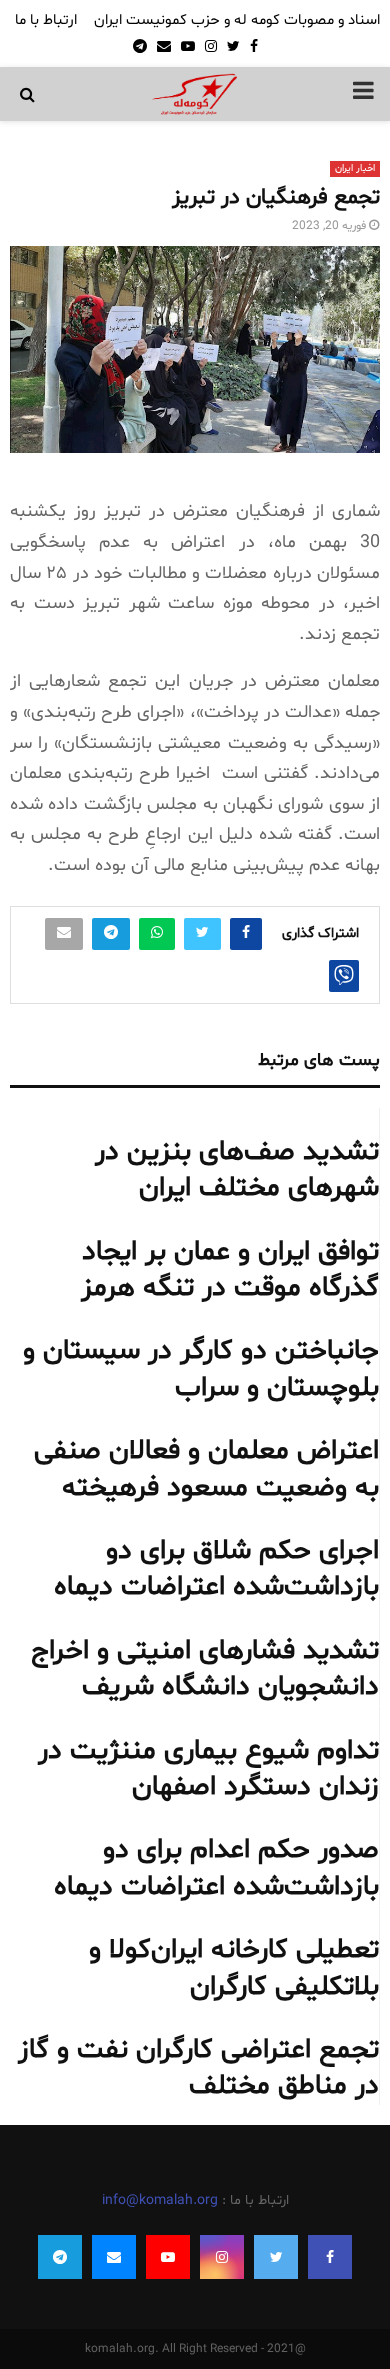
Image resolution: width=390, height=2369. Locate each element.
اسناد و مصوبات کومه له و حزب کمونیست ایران (237, 20)
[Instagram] (222, 2257)
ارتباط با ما (46, 20)
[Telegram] (60, 2257)
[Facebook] (330, 2257)
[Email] (114, 2257)
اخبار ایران (355, 168)
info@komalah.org (160, 2200)
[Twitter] (276, 2257)
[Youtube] (168, 2257)
